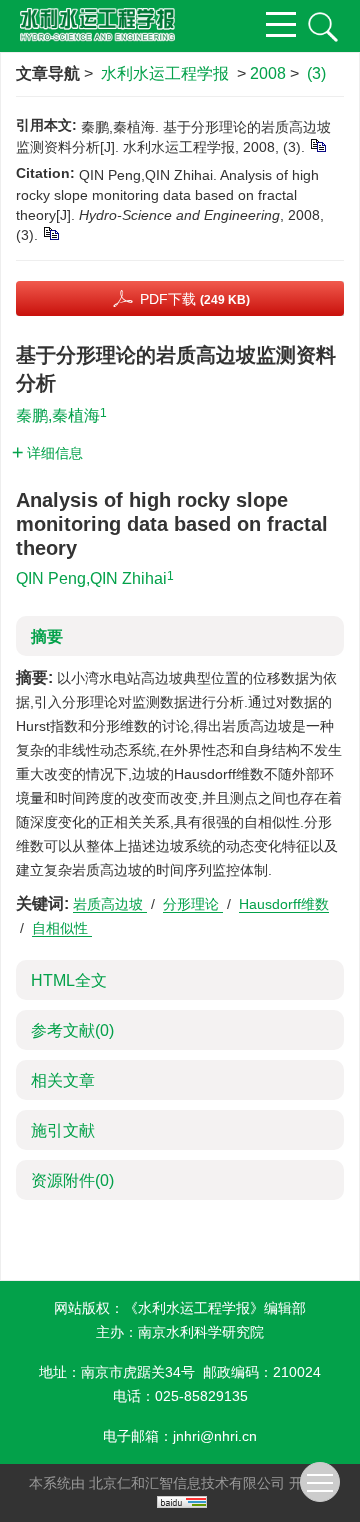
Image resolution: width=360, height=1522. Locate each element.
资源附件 (72, 1180)
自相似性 (62, 928)
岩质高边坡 (110, 904)
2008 (268, 73)
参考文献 (72, 1030)
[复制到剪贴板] (317, 145)
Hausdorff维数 (284, 904)
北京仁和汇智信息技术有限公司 (187, 1483)
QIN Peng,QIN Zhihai (91, 578)
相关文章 (63, 1080)
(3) (316, 73)
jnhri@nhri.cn (215, 1436)
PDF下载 (195, 299)
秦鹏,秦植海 (58, 415)
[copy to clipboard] (50, 233)
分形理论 (193, 904)
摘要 (47, 636)
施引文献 (63, 1130)
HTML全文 (69, 980)
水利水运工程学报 (165, 73)
